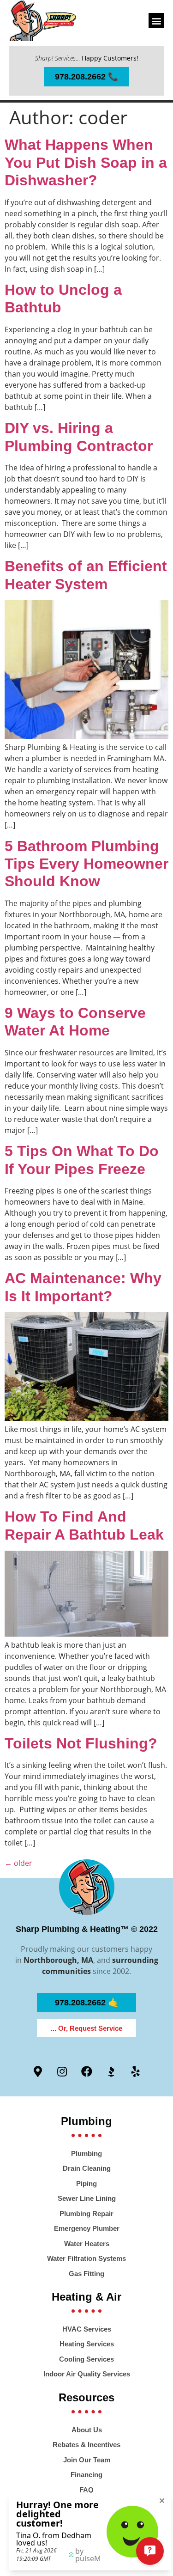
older (18, 1863)
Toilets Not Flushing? (81, 1743)
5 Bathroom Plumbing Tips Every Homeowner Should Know (86, 864)
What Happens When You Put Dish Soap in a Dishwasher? (86, 162)
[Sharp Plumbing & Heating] (43, 21)
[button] (156, 21)
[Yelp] (136, 2071)
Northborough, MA (58, 1960)
